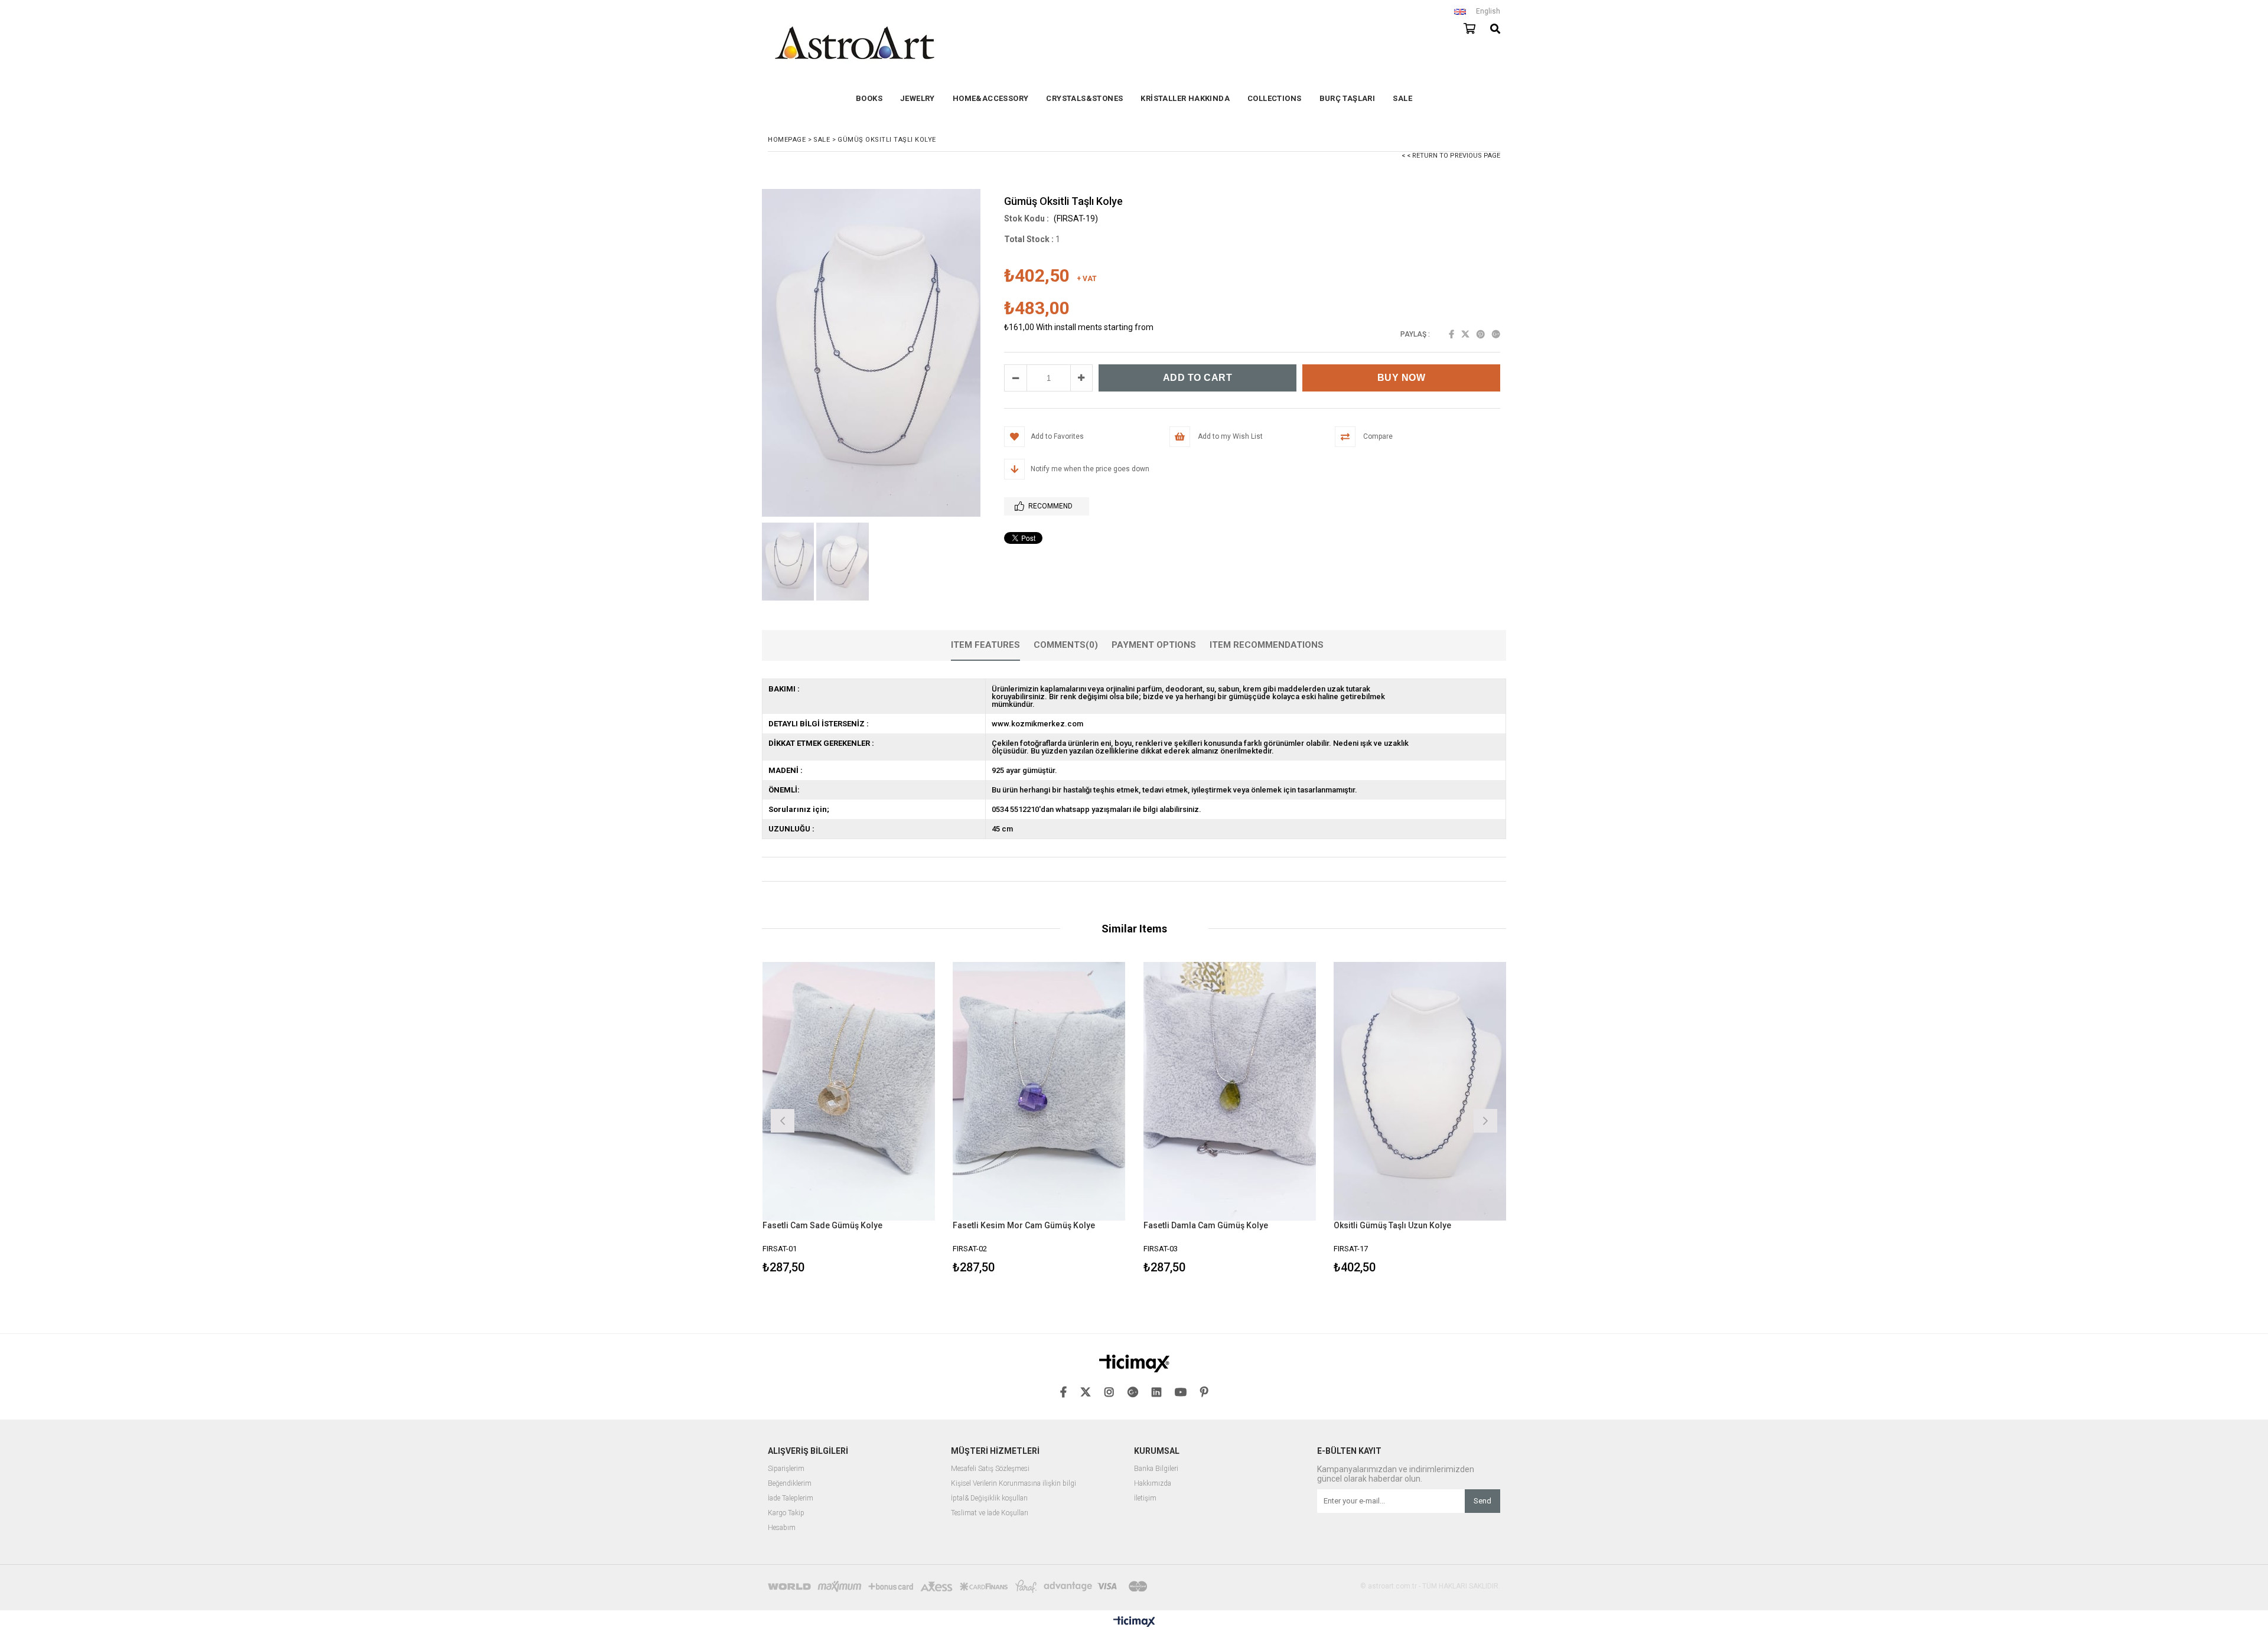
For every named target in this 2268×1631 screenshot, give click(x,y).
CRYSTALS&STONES (1084, 98)
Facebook (1451, 334)
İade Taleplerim (791, 1498)
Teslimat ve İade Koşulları (990, 1513)
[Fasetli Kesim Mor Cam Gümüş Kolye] (1039, 1091)
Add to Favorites (848, 1119)
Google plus (1496, 334)
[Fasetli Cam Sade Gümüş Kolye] (849, 1091)
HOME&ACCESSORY (991, 98)
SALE (1402, 98)
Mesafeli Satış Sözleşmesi (990, 1469)
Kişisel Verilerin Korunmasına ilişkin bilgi (1014, 1484)
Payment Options (1154, 645)
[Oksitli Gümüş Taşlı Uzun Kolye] (1420, 1091)
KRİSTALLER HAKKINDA (1185, 98)
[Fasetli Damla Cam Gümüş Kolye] (1230, 1091)
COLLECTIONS (1274, 98)
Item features (985, 645)
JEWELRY (918, 98)
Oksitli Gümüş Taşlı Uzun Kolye (1392, 1225)
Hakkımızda (1153, 1484)
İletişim (1145, 1498)
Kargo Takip (786, 1513)
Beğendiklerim (790, 1484)
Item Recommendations (1267, 645)
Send (1482, 1501)
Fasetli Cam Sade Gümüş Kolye (822, 1225)
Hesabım (782, 1528)
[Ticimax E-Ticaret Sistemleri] (1134, 1622)
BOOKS (869, 98)
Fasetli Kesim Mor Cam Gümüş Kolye (1024, 1225)
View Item (890, 1119)
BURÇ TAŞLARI (1348, 98)
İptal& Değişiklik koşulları (989, 1498)
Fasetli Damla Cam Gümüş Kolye (1206, 1225)
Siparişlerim (786, 1469)
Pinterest (1481, 334)
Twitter (1465, 334)
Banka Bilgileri (1156, 1469)
